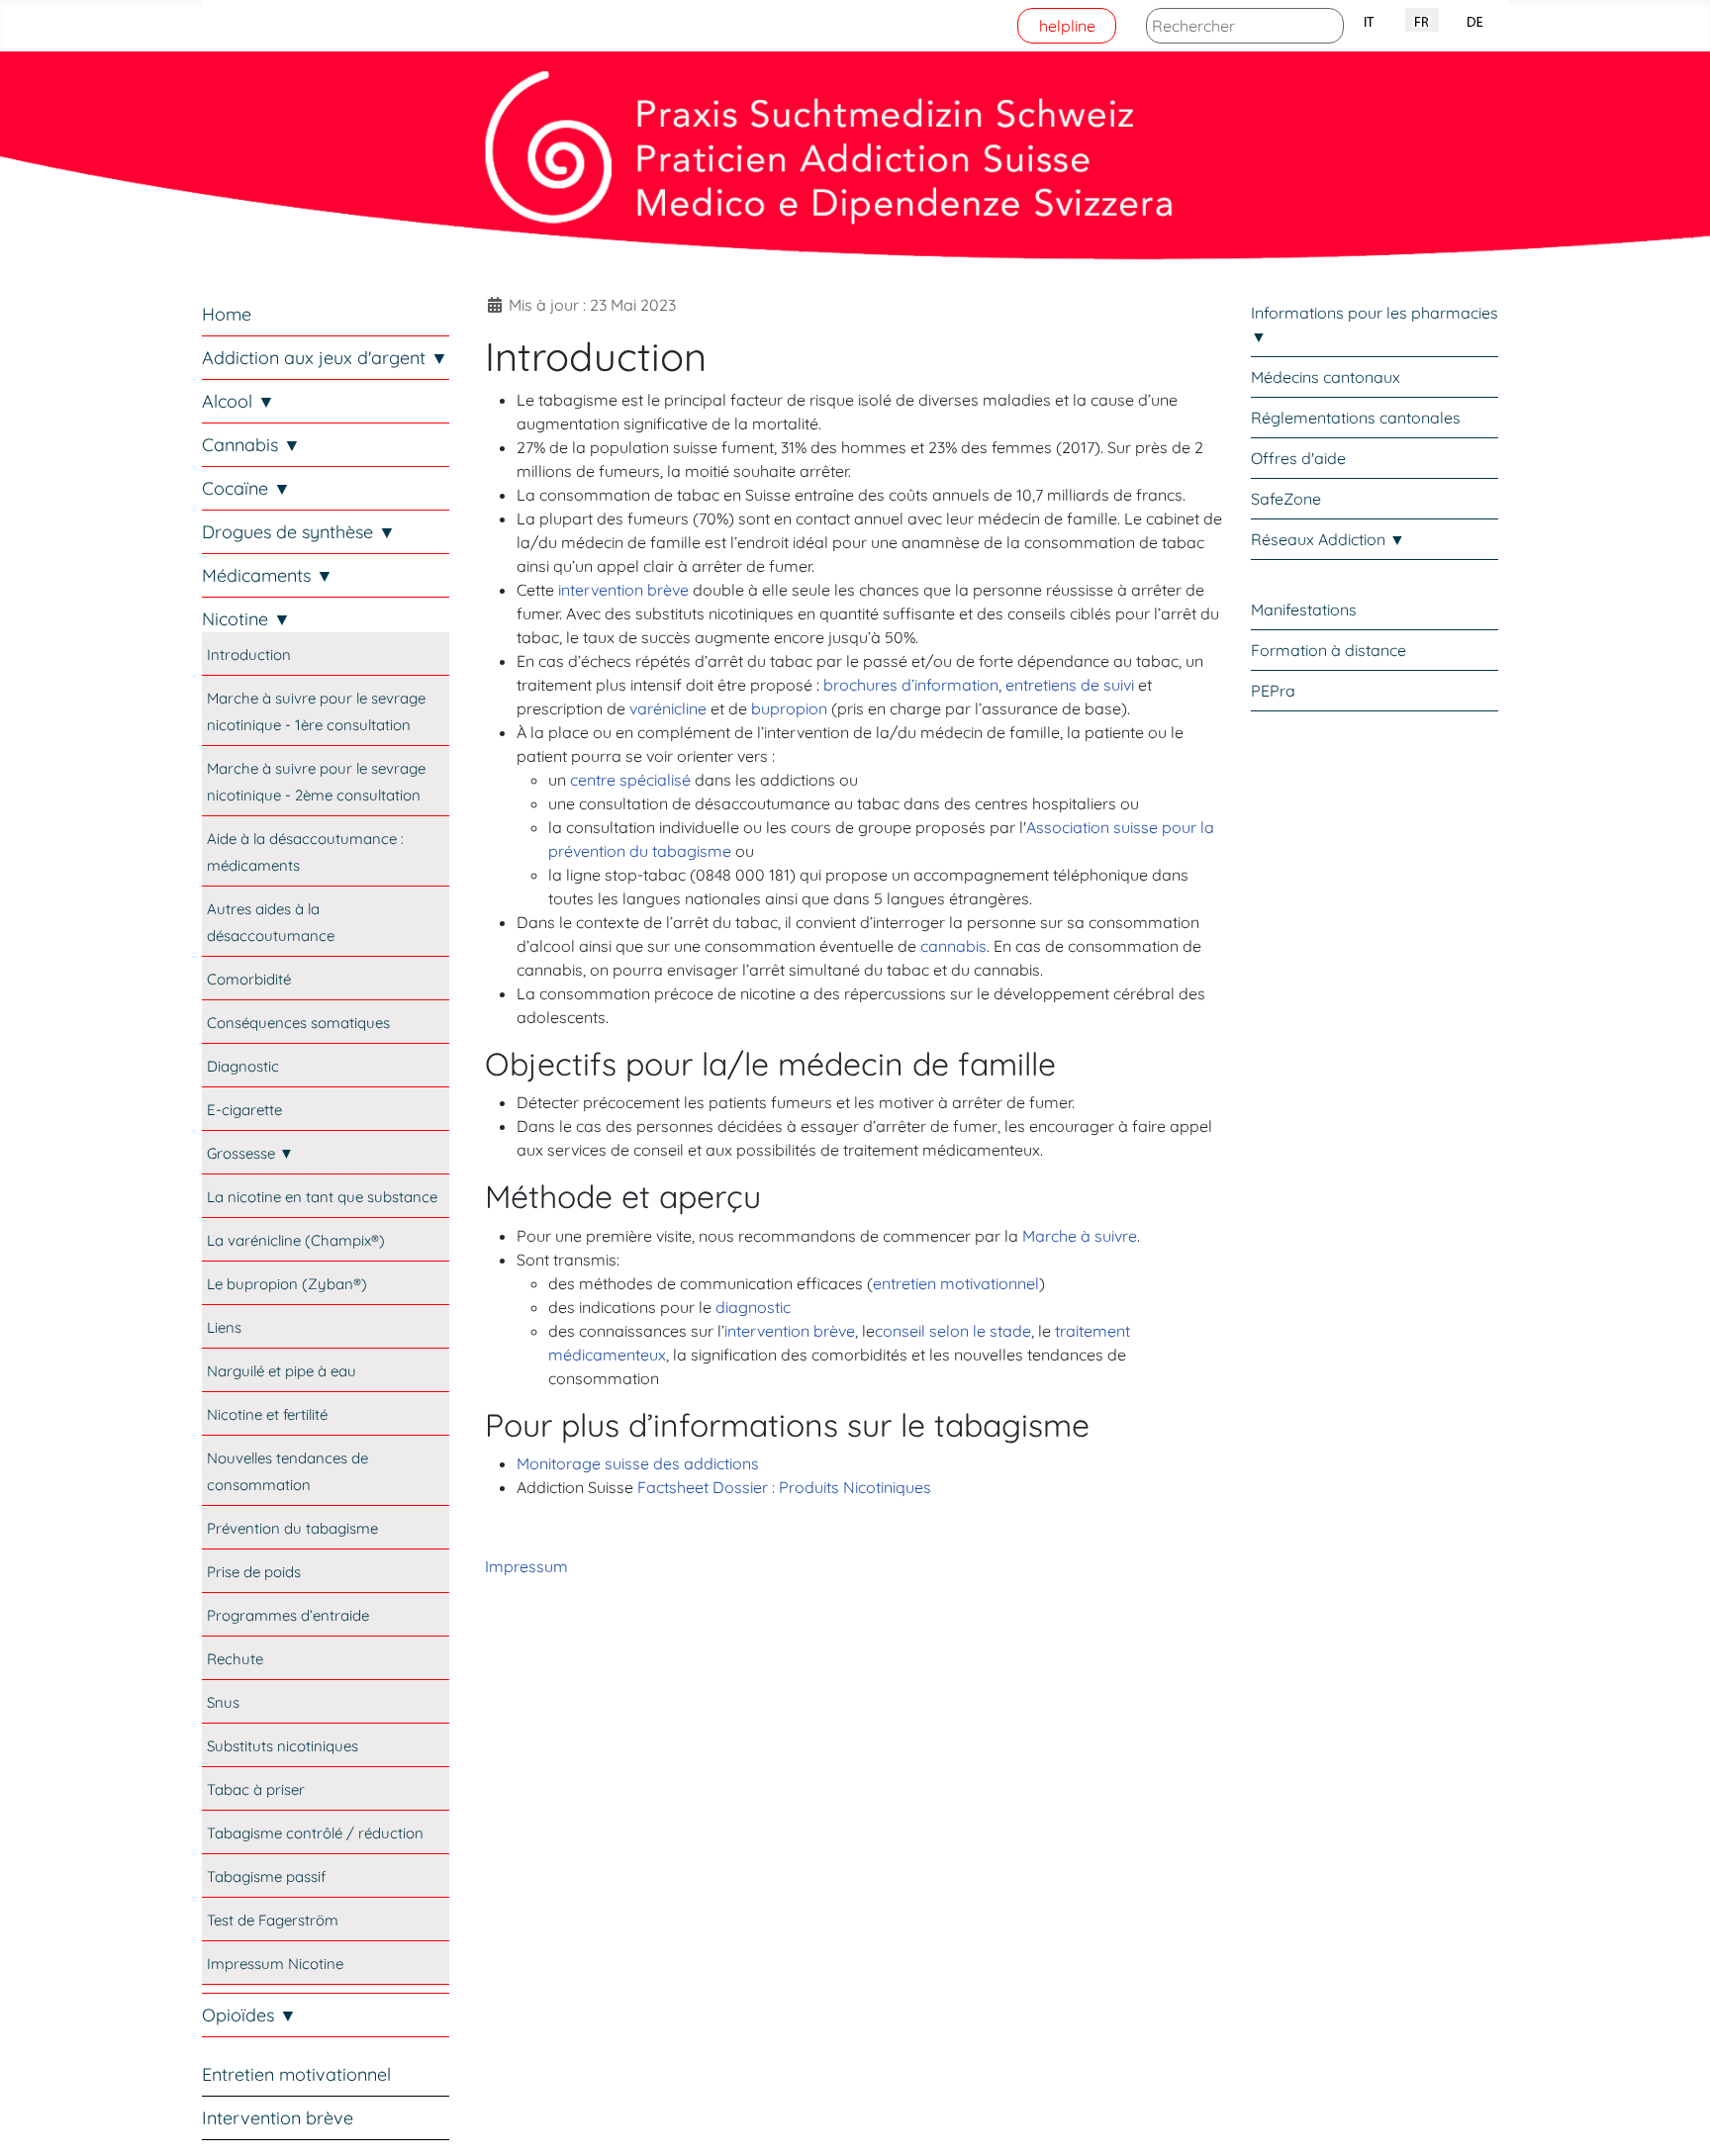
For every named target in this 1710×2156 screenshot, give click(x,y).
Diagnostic (243, 1066)
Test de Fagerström (273, 1920)
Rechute (235, 1659)
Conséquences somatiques (298, 1023)
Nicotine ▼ (246, 619)
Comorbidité (249, 979)
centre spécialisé (630, 780)
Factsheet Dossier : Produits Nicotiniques (784, 1487)
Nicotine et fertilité (267, 1414)
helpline (1067, 26)
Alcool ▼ (238, 401)
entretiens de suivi (1070, 685)
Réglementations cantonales (1356, 418)
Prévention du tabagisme (292, 1528)
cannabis (953, 946)
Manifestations (1304, 609)
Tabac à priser (256, 1789)
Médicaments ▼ (268, 575)
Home (227, 314)
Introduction (249, 655)
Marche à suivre (1080, 1236)
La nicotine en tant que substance (322, 1197)
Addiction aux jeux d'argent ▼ (325, 358)
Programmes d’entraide (288, 1615)
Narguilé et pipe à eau (282, 1371)
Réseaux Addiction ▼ (1328, 539)
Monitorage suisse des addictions (638, 1463)
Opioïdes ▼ (249, 2015)
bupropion (789, 708)
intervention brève (623, 590)
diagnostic (753, 1307)
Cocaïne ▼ (246, 488)
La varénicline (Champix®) (296, 1240)
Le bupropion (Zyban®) (287, 1284)
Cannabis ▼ (251, 445)
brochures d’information (911, 685)
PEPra (1273, 691)
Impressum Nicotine (275, 1964)
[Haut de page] (1675, 2119)
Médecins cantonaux (1326, 377)
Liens (224, 1327)
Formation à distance (1329, 650)
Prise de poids (254, 1572)
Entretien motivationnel (296, 2074)
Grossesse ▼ (250, 1153)
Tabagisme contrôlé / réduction (315, 1833)
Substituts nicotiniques (283, 1746)
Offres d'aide (1298, 458)
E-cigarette (244, 1110)
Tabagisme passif (266, 1876)
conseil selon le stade (953, 1331)
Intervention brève (278, 2118)
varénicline (668, 708)
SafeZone (1286, 499)
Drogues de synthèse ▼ (299, 532)
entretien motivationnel (956, 1283)
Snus (223, 1702)
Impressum (526, 1566)
